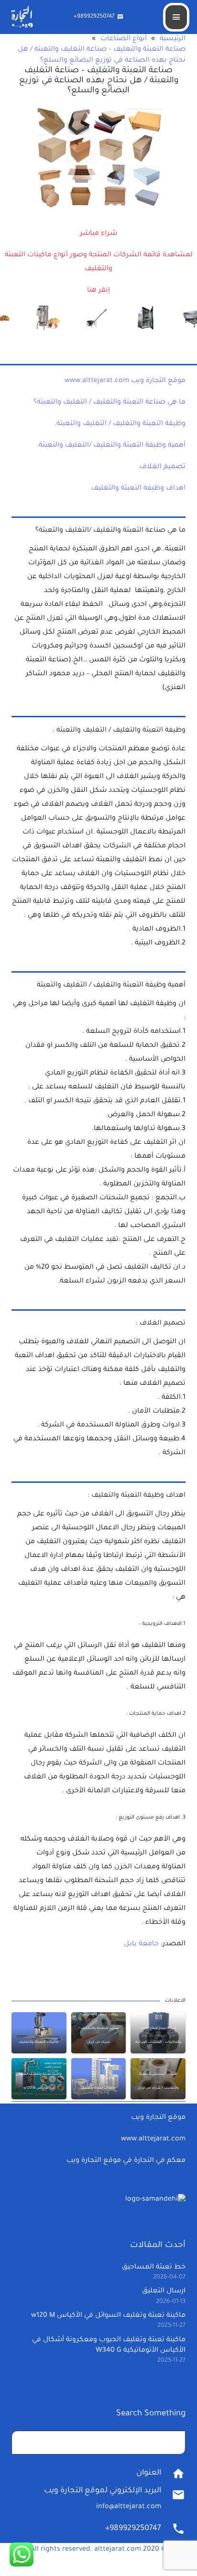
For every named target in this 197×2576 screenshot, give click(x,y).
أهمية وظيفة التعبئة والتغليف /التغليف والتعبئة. (111, 446)
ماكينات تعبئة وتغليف (98, 2088)
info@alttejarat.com (129, 2507)
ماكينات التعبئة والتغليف (39, 2042)
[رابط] (98, 292)
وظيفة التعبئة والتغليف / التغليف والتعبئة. (120, 424)
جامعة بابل (141, 1944)
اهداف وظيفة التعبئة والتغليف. (137, 489)
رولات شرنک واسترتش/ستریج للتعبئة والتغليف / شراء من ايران (99, 2028)
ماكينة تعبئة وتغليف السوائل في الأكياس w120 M (108, 2316)
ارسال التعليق (164, 2291)
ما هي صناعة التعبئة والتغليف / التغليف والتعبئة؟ (109, 403)
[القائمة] (176, 17)
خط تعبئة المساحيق (154, 2268)
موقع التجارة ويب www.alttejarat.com (125, 381)
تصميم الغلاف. (162, 467)
